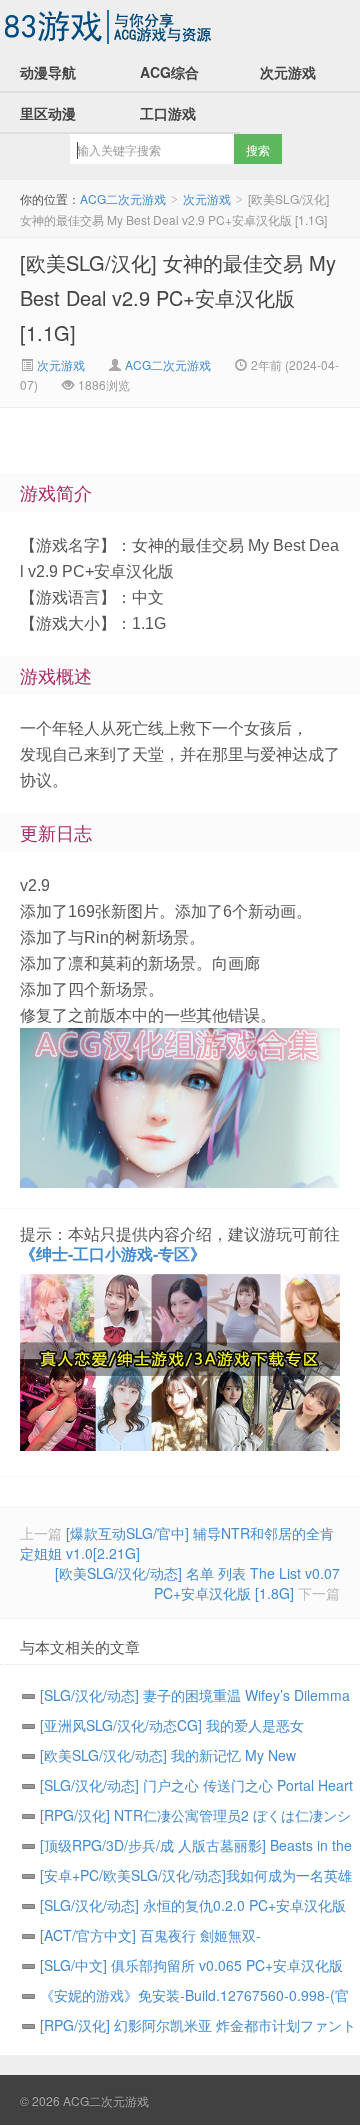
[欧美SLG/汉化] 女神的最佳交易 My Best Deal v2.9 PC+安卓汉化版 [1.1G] (178, 297)
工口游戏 (168, 113)
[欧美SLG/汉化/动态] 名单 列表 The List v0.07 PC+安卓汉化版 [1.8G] (197, 1583)
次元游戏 (288, 72)
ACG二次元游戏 (110, 26)
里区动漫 (48, 113)
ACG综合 (169, 72)
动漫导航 (48, 72)
